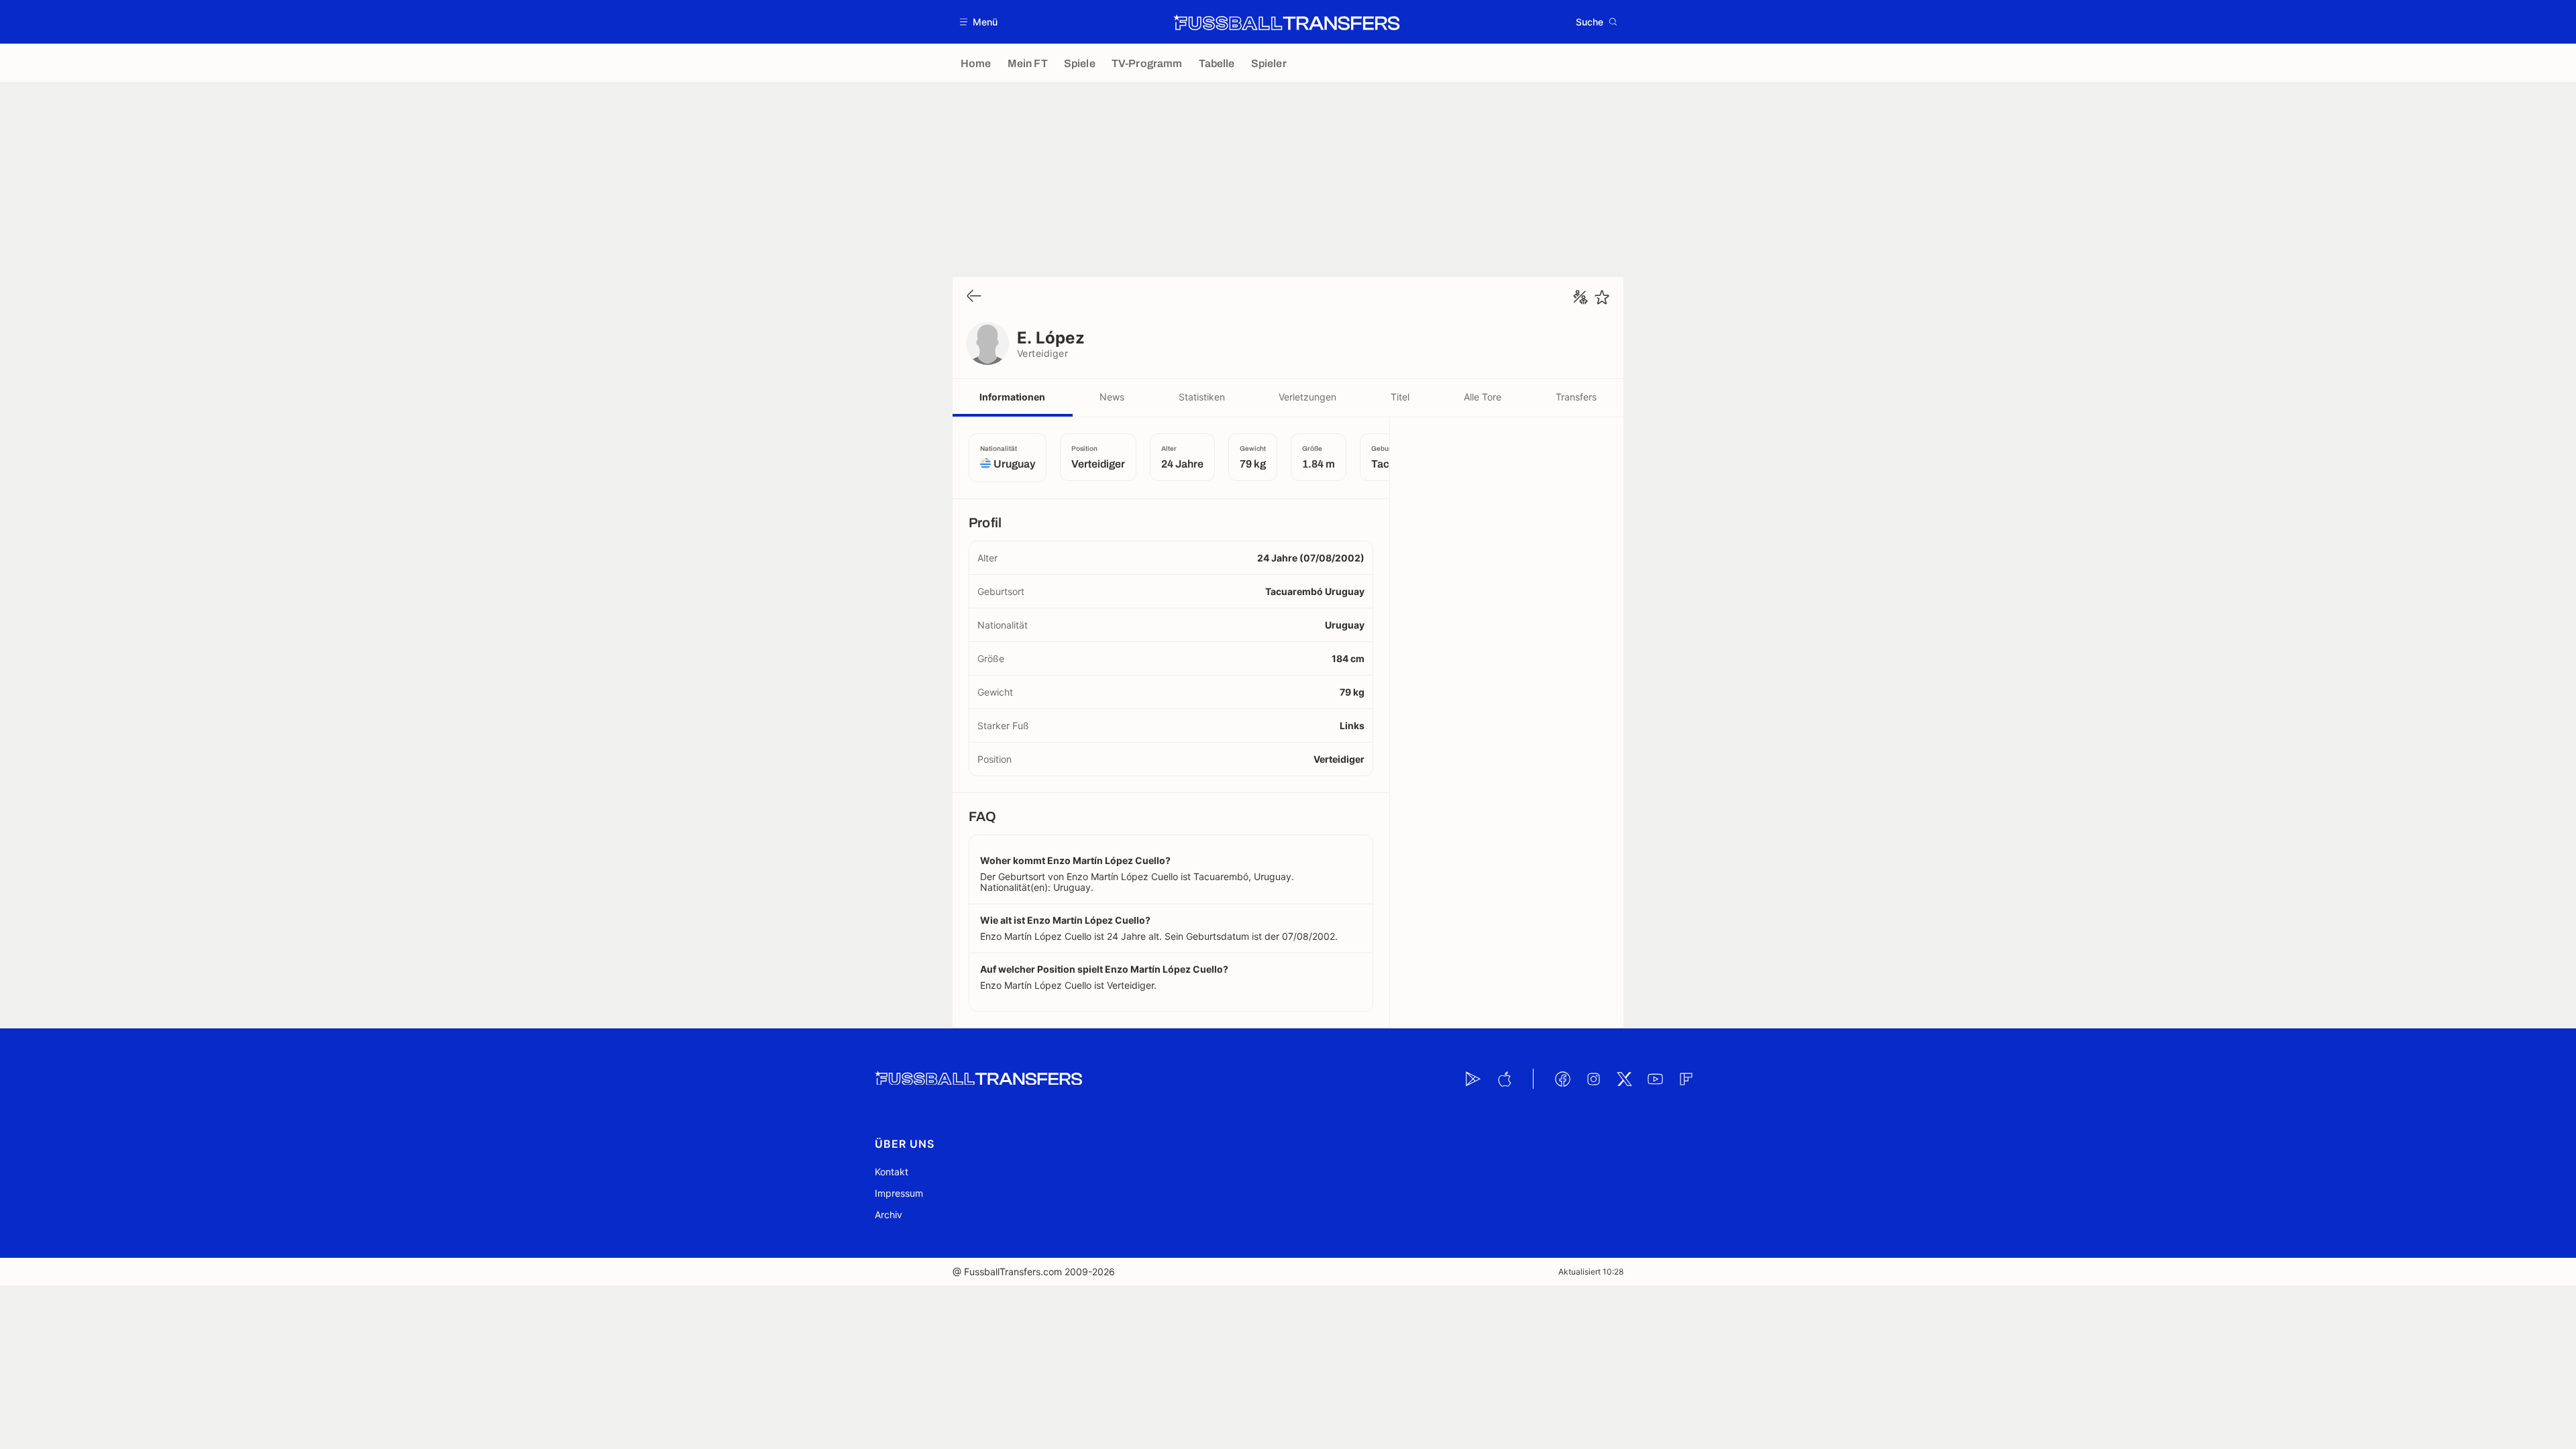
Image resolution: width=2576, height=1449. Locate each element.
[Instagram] (1593, 1079)
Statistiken (1202, 397)
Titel (1400, 397)
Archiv (889, 1215)
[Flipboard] (1686, 1079)
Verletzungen (1307, 397)
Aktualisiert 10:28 (1591, 1272)
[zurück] (974, 297)
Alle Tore (1483, 397)
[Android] (1473, 1079)
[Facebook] (1562, 1079)
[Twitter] (1624, 1079)
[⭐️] (1602, 297)
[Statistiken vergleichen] (1580, 297)
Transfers (1576, 397)
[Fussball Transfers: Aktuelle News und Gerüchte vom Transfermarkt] (1287, 22)
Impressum (899, 1193)
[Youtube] (1655, 1079)
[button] (979, 22)
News (1112, 397)
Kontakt (892, 1172)
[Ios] (1504, 1079)
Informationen (1012, 397)
